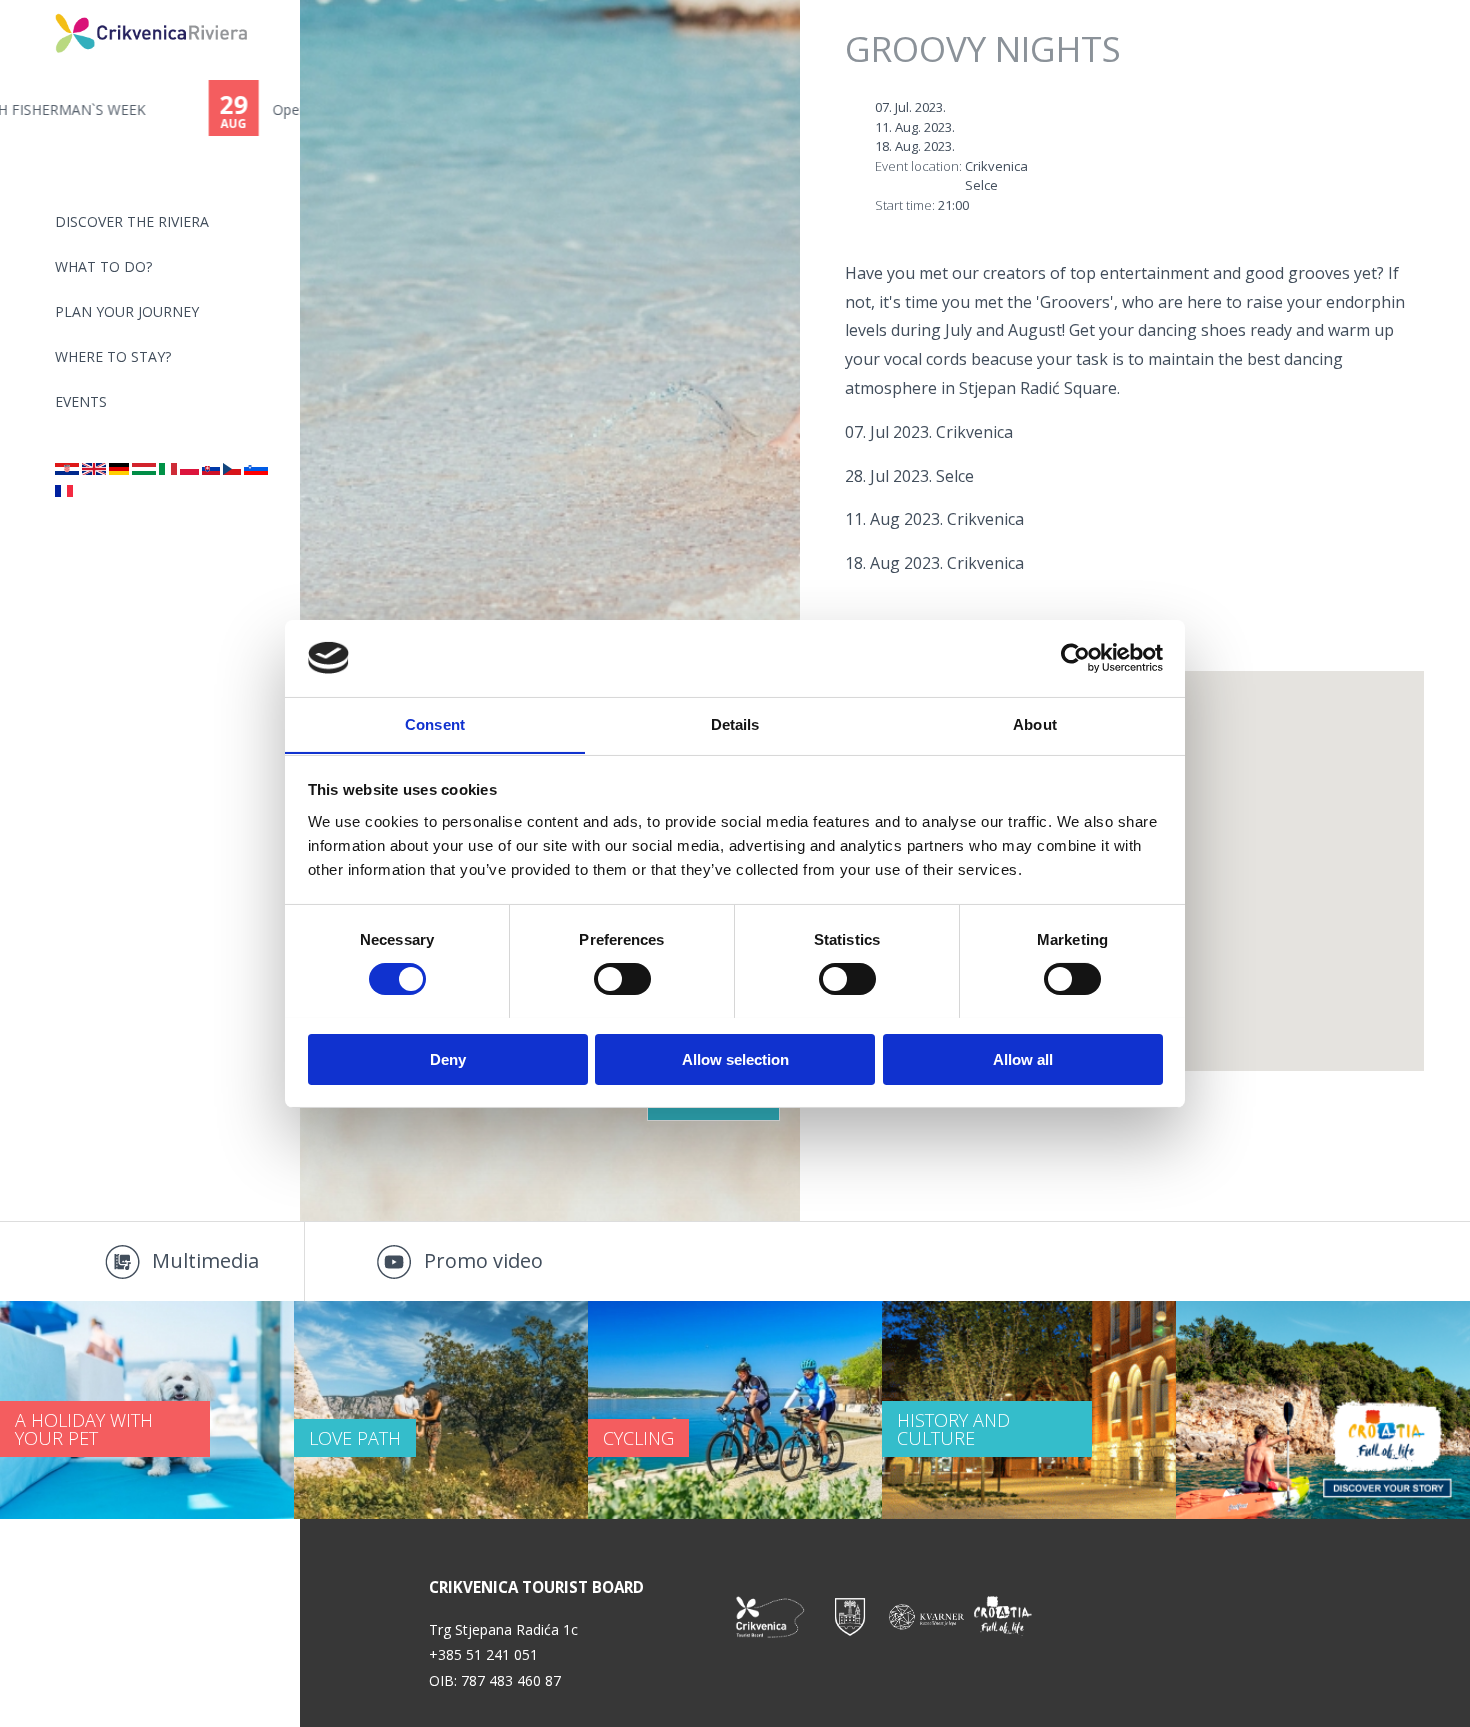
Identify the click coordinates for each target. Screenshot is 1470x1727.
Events (81, 401)
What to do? (103, 266)
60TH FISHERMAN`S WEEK (150, 109)
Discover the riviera (132, 221)
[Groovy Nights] (67, 469)
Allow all (1023, 1058)
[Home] (42, 8)
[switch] (622, 979)
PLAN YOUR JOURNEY (127, 311)
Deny (448, 1058)
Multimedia (205, 1260)
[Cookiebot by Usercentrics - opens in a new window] (1075, 658)
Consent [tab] (435, 723)
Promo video (483, 1260)
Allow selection (735, 1058)
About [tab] (1035, 723)
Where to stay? (113, 356)
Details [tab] (735, 723)
